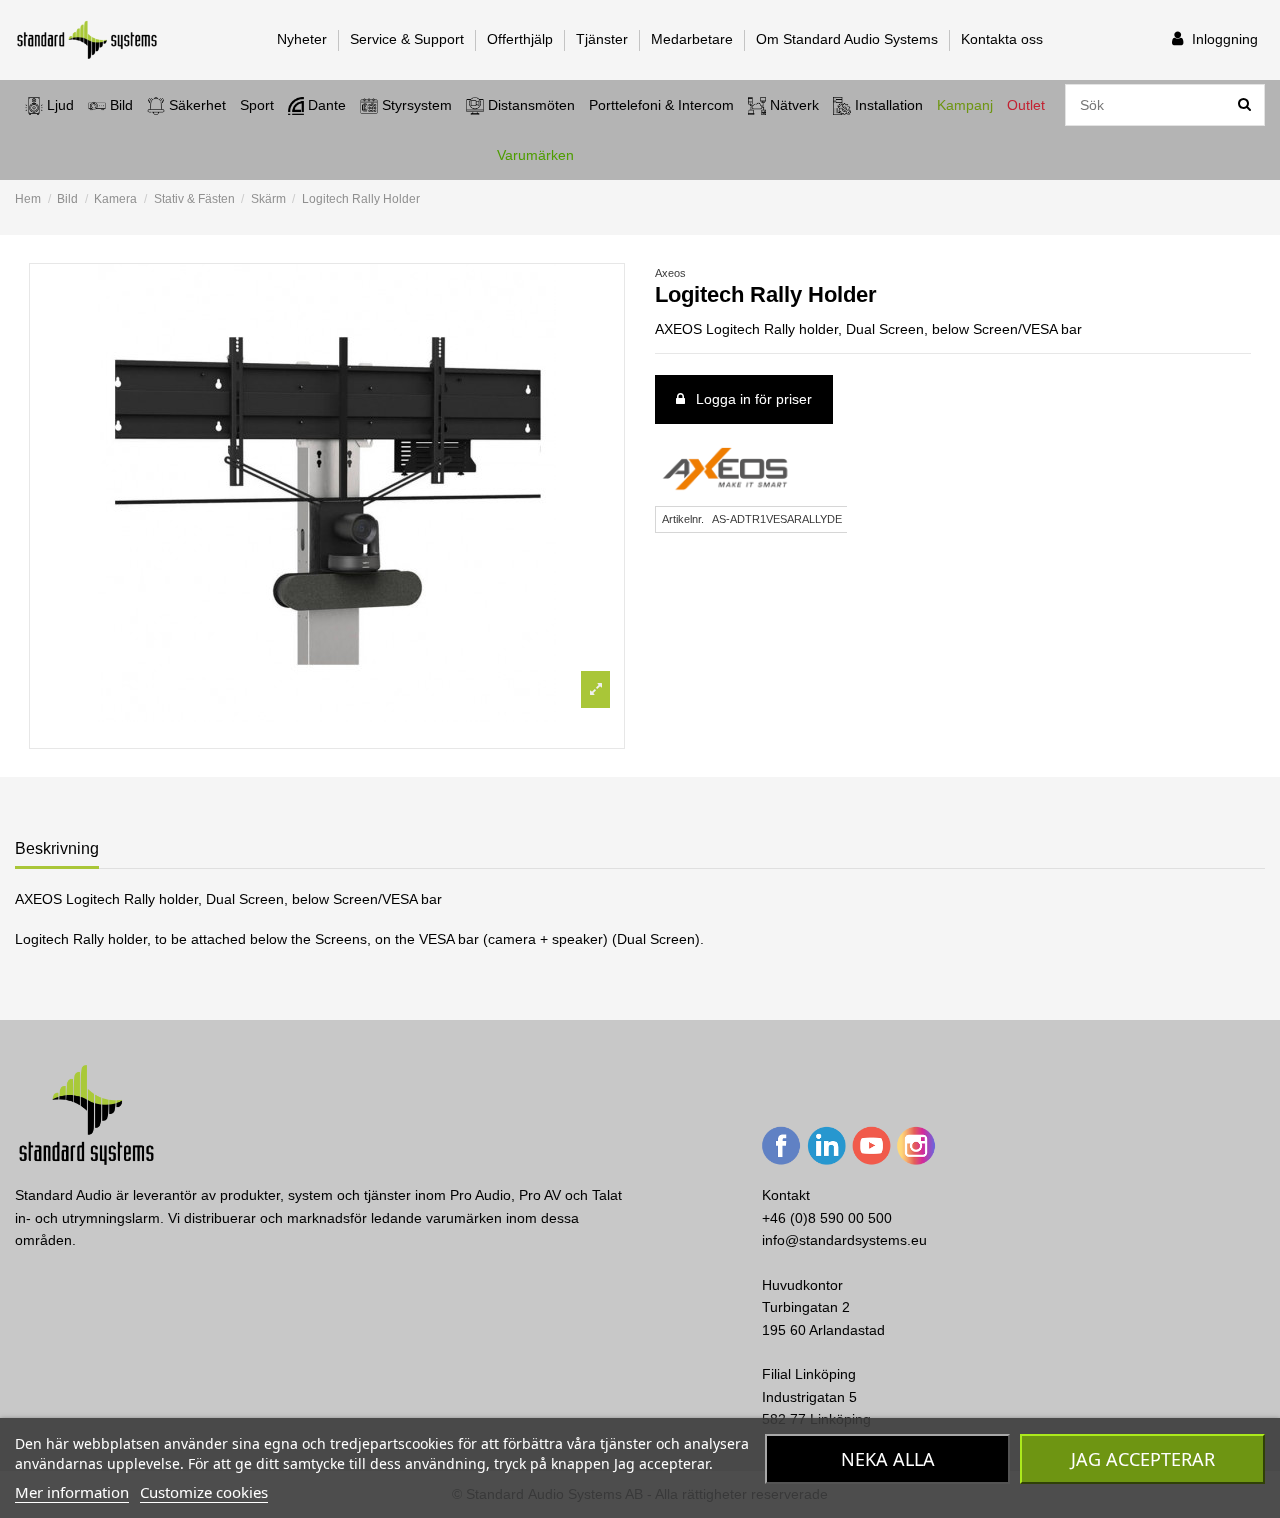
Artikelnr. (683, 519)
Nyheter (304, 39)
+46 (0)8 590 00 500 (827, 1218)
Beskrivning (57, 848)
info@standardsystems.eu (844, 1240)
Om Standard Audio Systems (849, 39)
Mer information (72, 1492)
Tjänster (604, 39)
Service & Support (409, 39)
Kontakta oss (1002, 39)
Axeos (670, 273)
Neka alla (888, 1459)
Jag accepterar (1143, 1459)
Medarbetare (694, 39)
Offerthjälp (522, 39)
